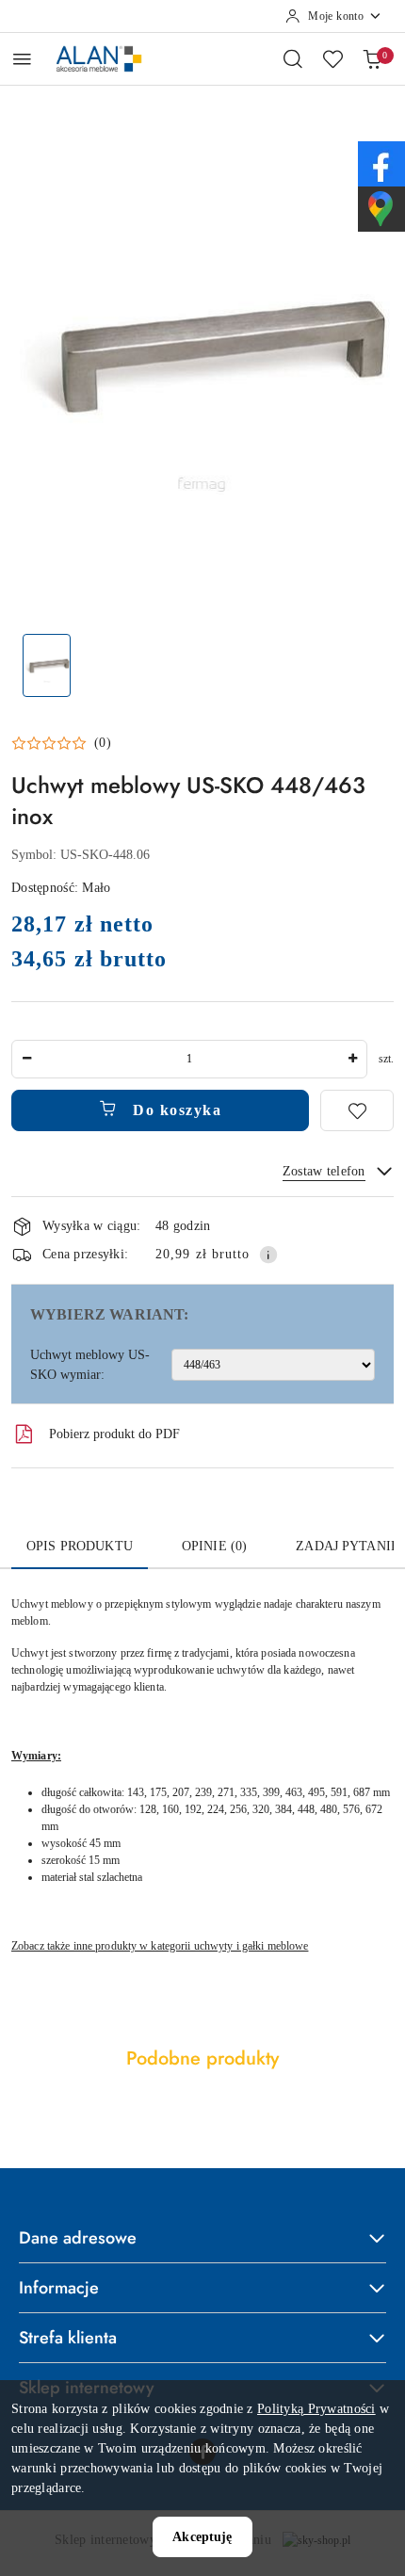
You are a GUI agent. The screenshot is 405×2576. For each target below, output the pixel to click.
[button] (61, 743)
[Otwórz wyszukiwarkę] (293, 58)
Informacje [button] (59, 2288)
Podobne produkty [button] (202, 2058)
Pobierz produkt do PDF (114, 1434)
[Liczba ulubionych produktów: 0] (332, 58)
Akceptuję (202, 2537)
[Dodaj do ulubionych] (357, 1110)
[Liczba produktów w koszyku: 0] (372, 58)
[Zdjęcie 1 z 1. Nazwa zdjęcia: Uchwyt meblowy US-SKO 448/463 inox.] (47, 665)
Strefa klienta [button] (68, 2338)
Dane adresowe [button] (78, 2238)
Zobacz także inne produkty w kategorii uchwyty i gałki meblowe (160, 1946)
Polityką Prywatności (316, 2409)
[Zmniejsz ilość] (26, 1059)
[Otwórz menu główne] (22, 59)
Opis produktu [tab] (80, 1546)
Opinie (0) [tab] (214, 1546)
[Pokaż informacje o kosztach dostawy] (268, 1255)
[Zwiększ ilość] (352, 1059)
